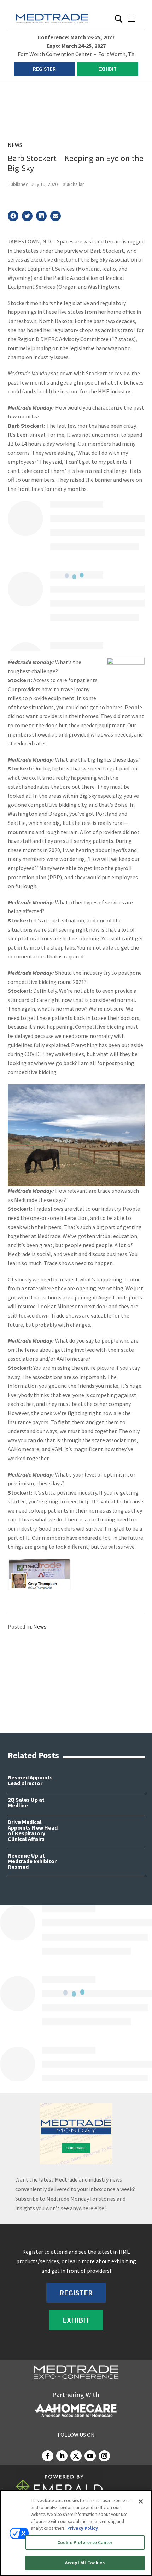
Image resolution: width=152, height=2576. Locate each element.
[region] (76, 2533)
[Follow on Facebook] (48, 2456)
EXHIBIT (107, 69)
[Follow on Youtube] (90, 2456)
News (15, 145)
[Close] (141, 2501)
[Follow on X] (76, 2456)
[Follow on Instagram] (104, 2456)
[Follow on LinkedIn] (62, 2456)
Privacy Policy (83, 2528)
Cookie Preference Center (85, 2543)
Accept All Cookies (85, 2563)
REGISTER (44, 69)
